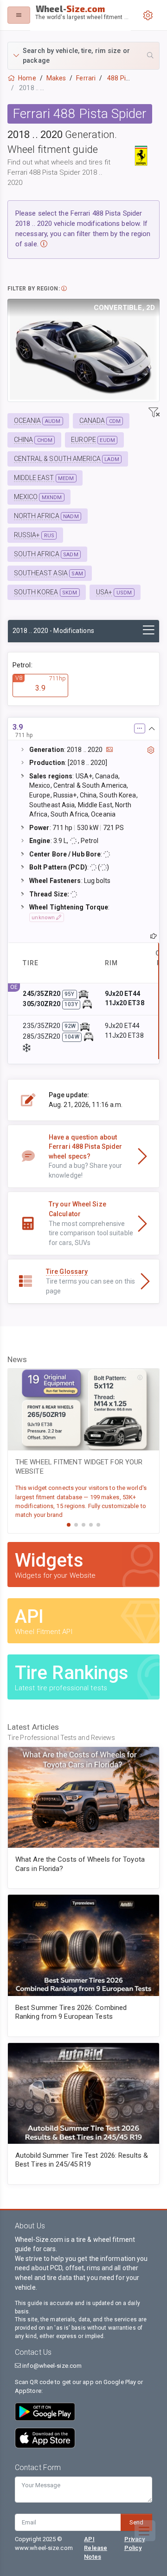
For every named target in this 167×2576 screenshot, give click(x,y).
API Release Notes (96, 2548)
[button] (83, 56)
